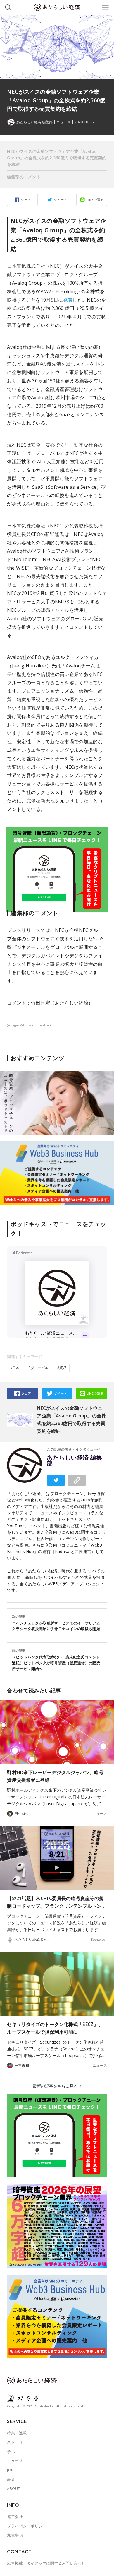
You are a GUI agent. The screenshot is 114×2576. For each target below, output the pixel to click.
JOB (10, 2470)
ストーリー (17, 2442)
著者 (11, 2479)
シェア (26, 200)
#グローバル (38, 1368)
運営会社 (15, 2517)
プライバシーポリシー (27, 2526)
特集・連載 (17, 2433)
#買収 (62, 1368)
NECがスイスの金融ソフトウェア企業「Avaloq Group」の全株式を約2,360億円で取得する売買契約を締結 (57, 158)
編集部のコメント (24, 177)
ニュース (63, 122)
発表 (68, 300)
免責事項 (15, 2535)
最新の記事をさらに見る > (57, 2086)
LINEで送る (95, 200)
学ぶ (11, 2452)
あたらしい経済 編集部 (74, 1460)
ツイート (61, 200)
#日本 (15, 1368)
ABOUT (13, 2488)
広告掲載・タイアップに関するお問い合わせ (46, 2563)
